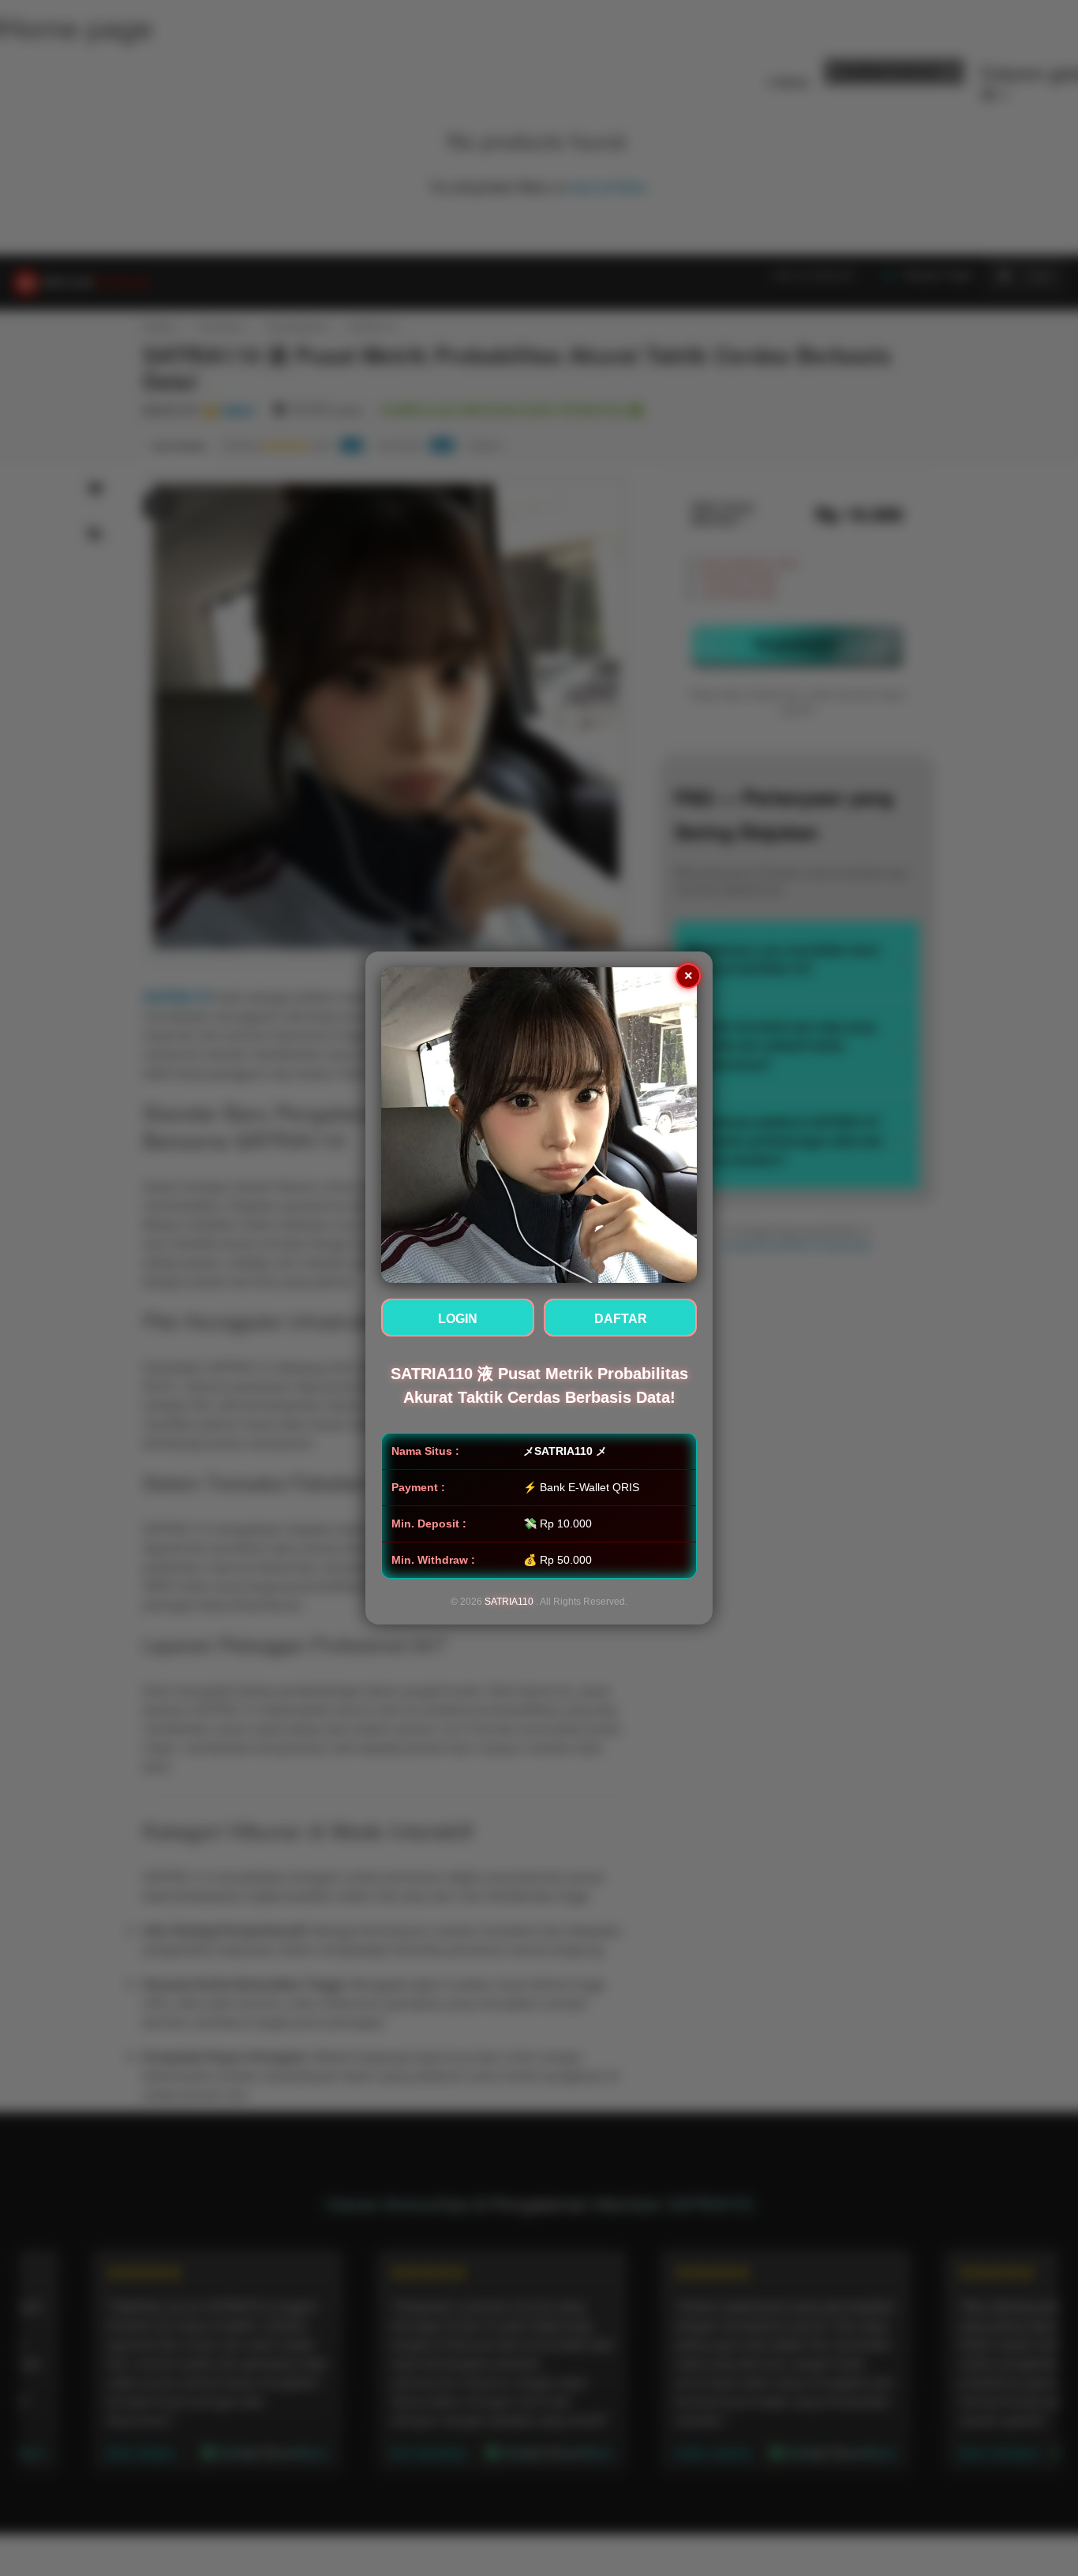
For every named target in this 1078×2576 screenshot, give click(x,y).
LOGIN (458, 1319)
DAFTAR (621, 1319)
